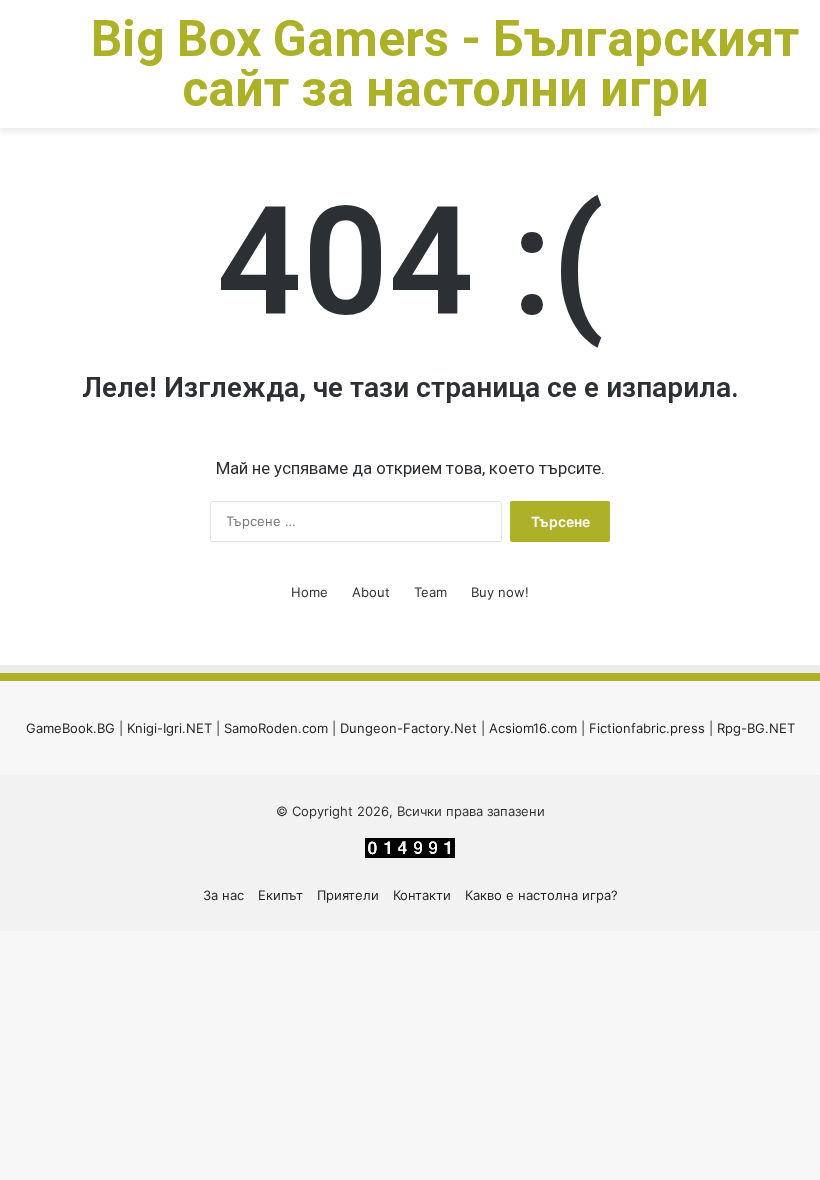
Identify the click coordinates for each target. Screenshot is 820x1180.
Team (430, 592)
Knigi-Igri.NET (169, 728)
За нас (223, 895)
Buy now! (500, 592)
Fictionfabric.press (647, 728)
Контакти (422, 895)
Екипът (280, 895)
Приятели (348, 895)
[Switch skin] (60, 71)
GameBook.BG (70, 728)
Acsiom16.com (533, 728)
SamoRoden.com (276, 728)
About (371, 592)
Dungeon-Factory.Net (408, 728)
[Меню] (25, 71)
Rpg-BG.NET (756, 728)
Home (309, 592)
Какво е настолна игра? (541, 895)
